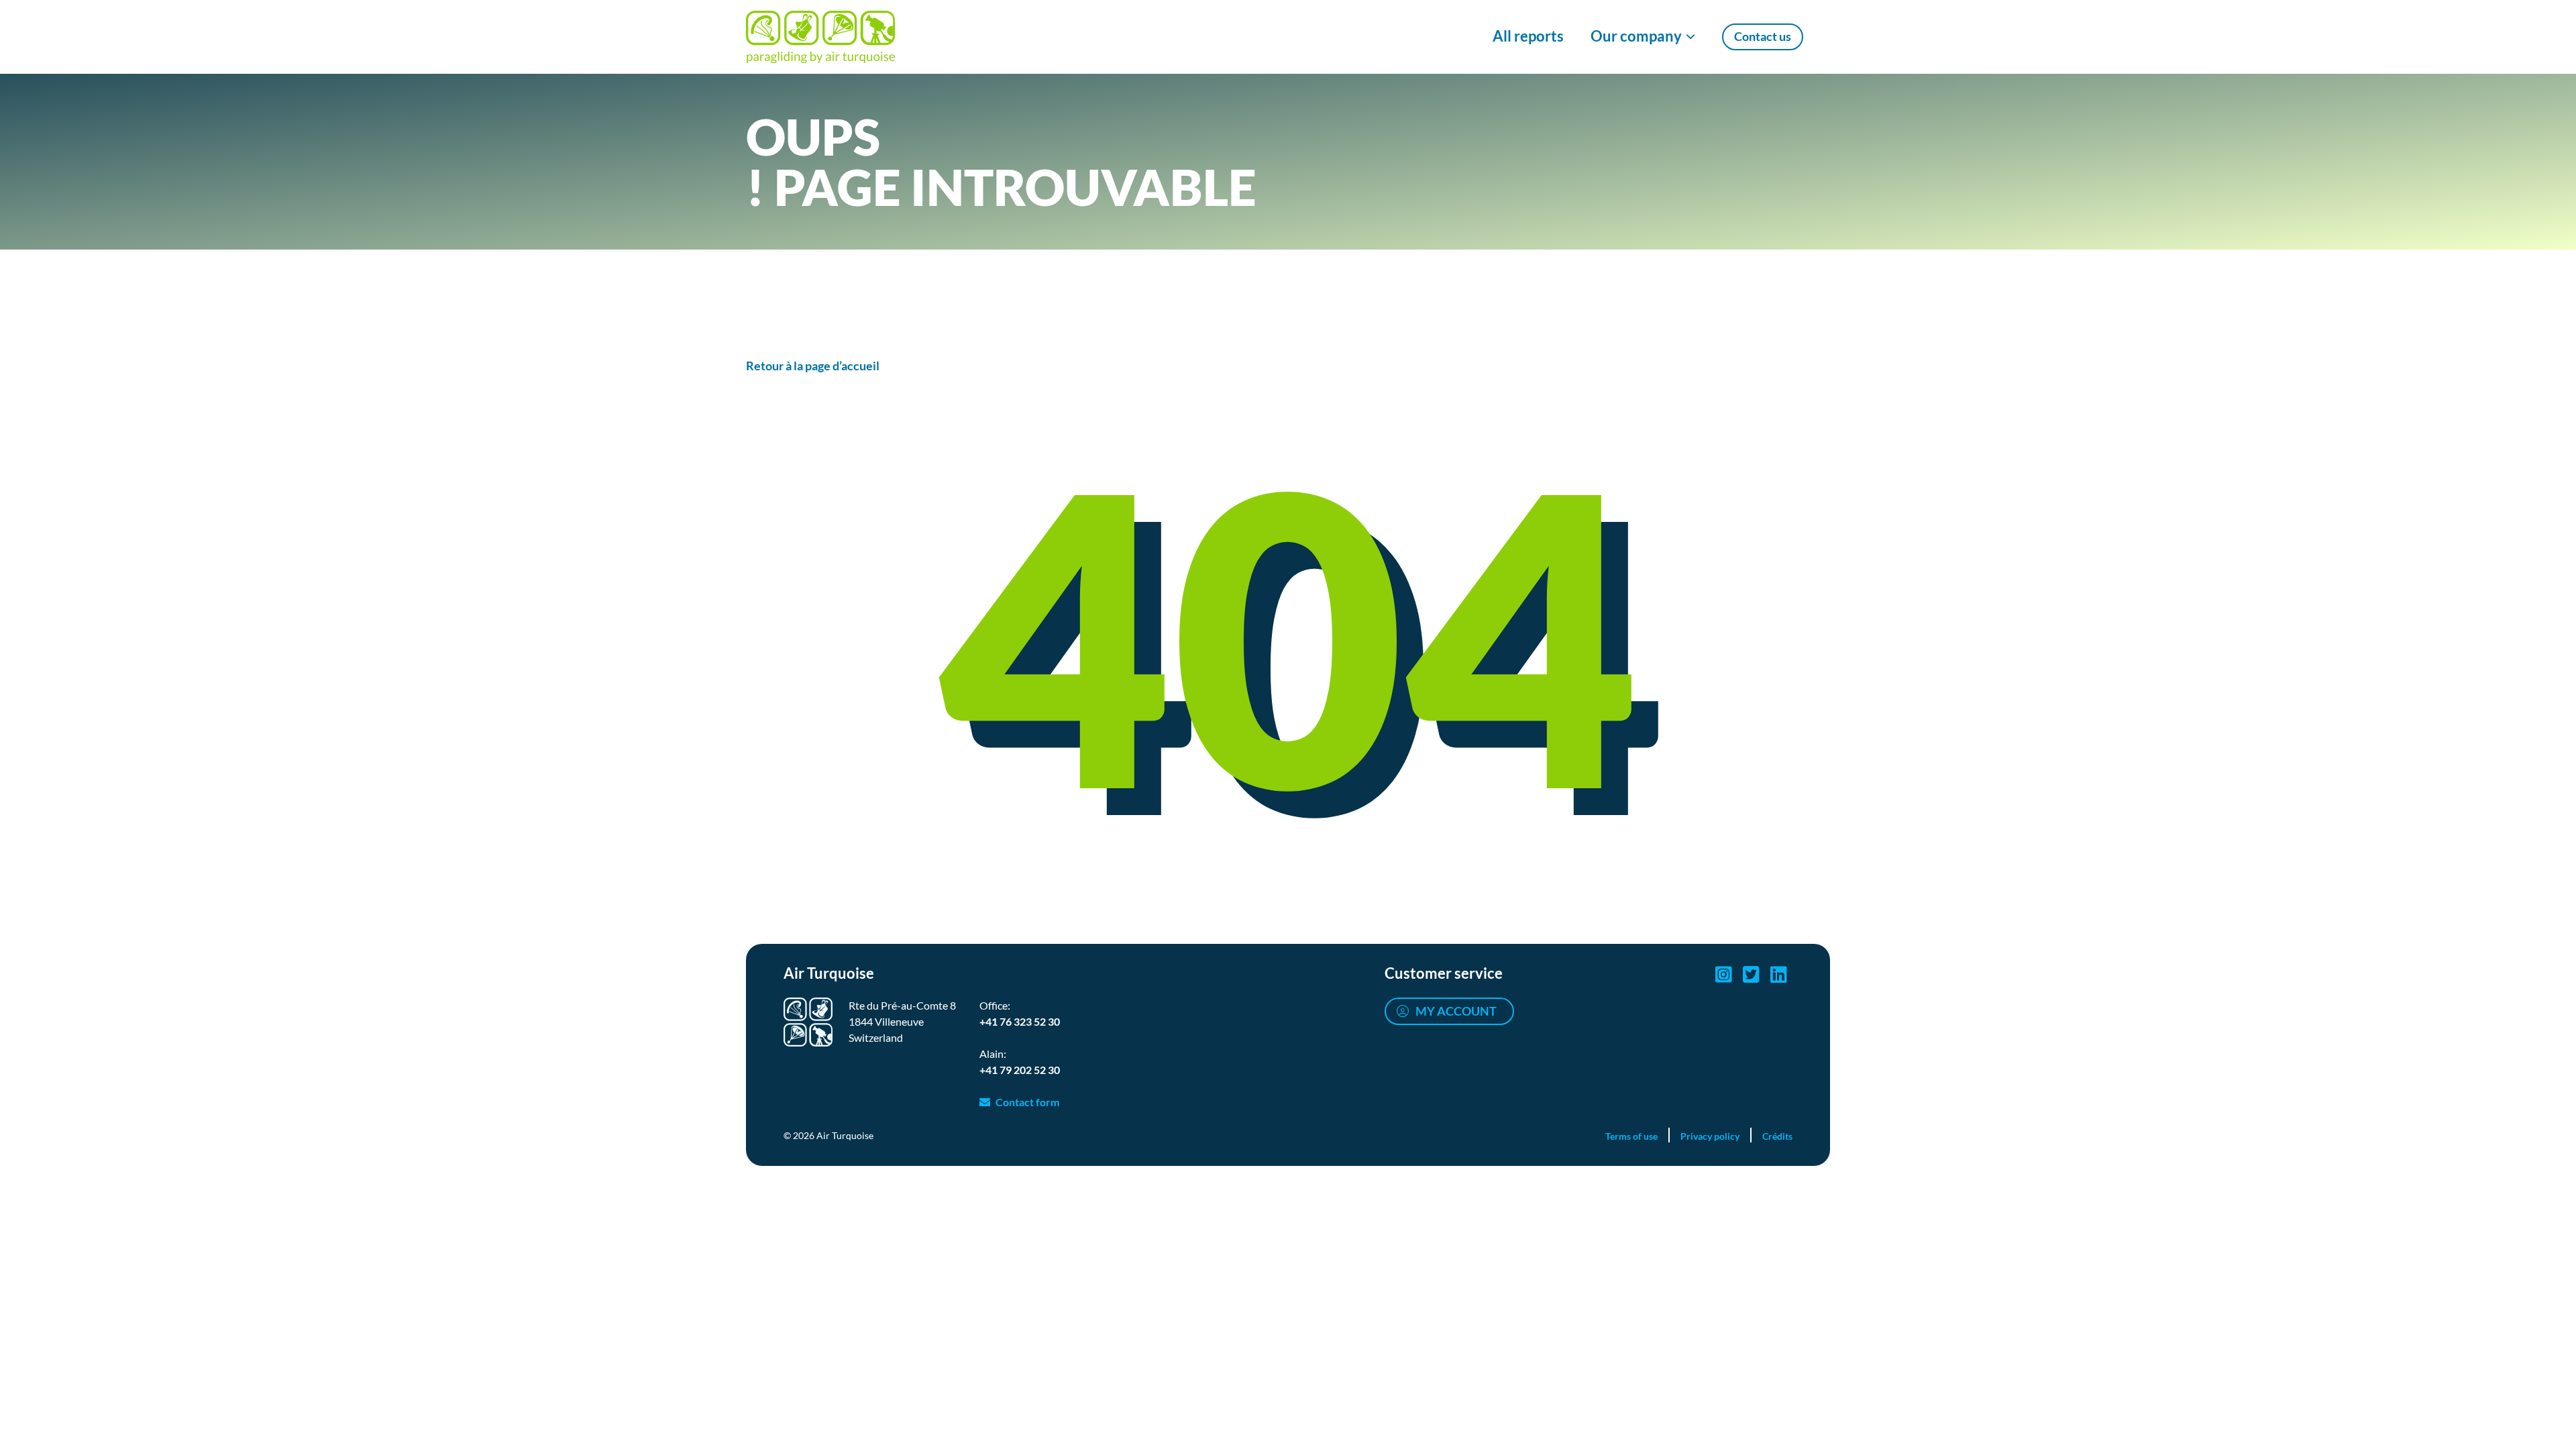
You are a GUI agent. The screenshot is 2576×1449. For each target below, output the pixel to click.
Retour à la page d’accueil (813, 366)
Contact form (1027, 1102)
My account (1456, 1011)
